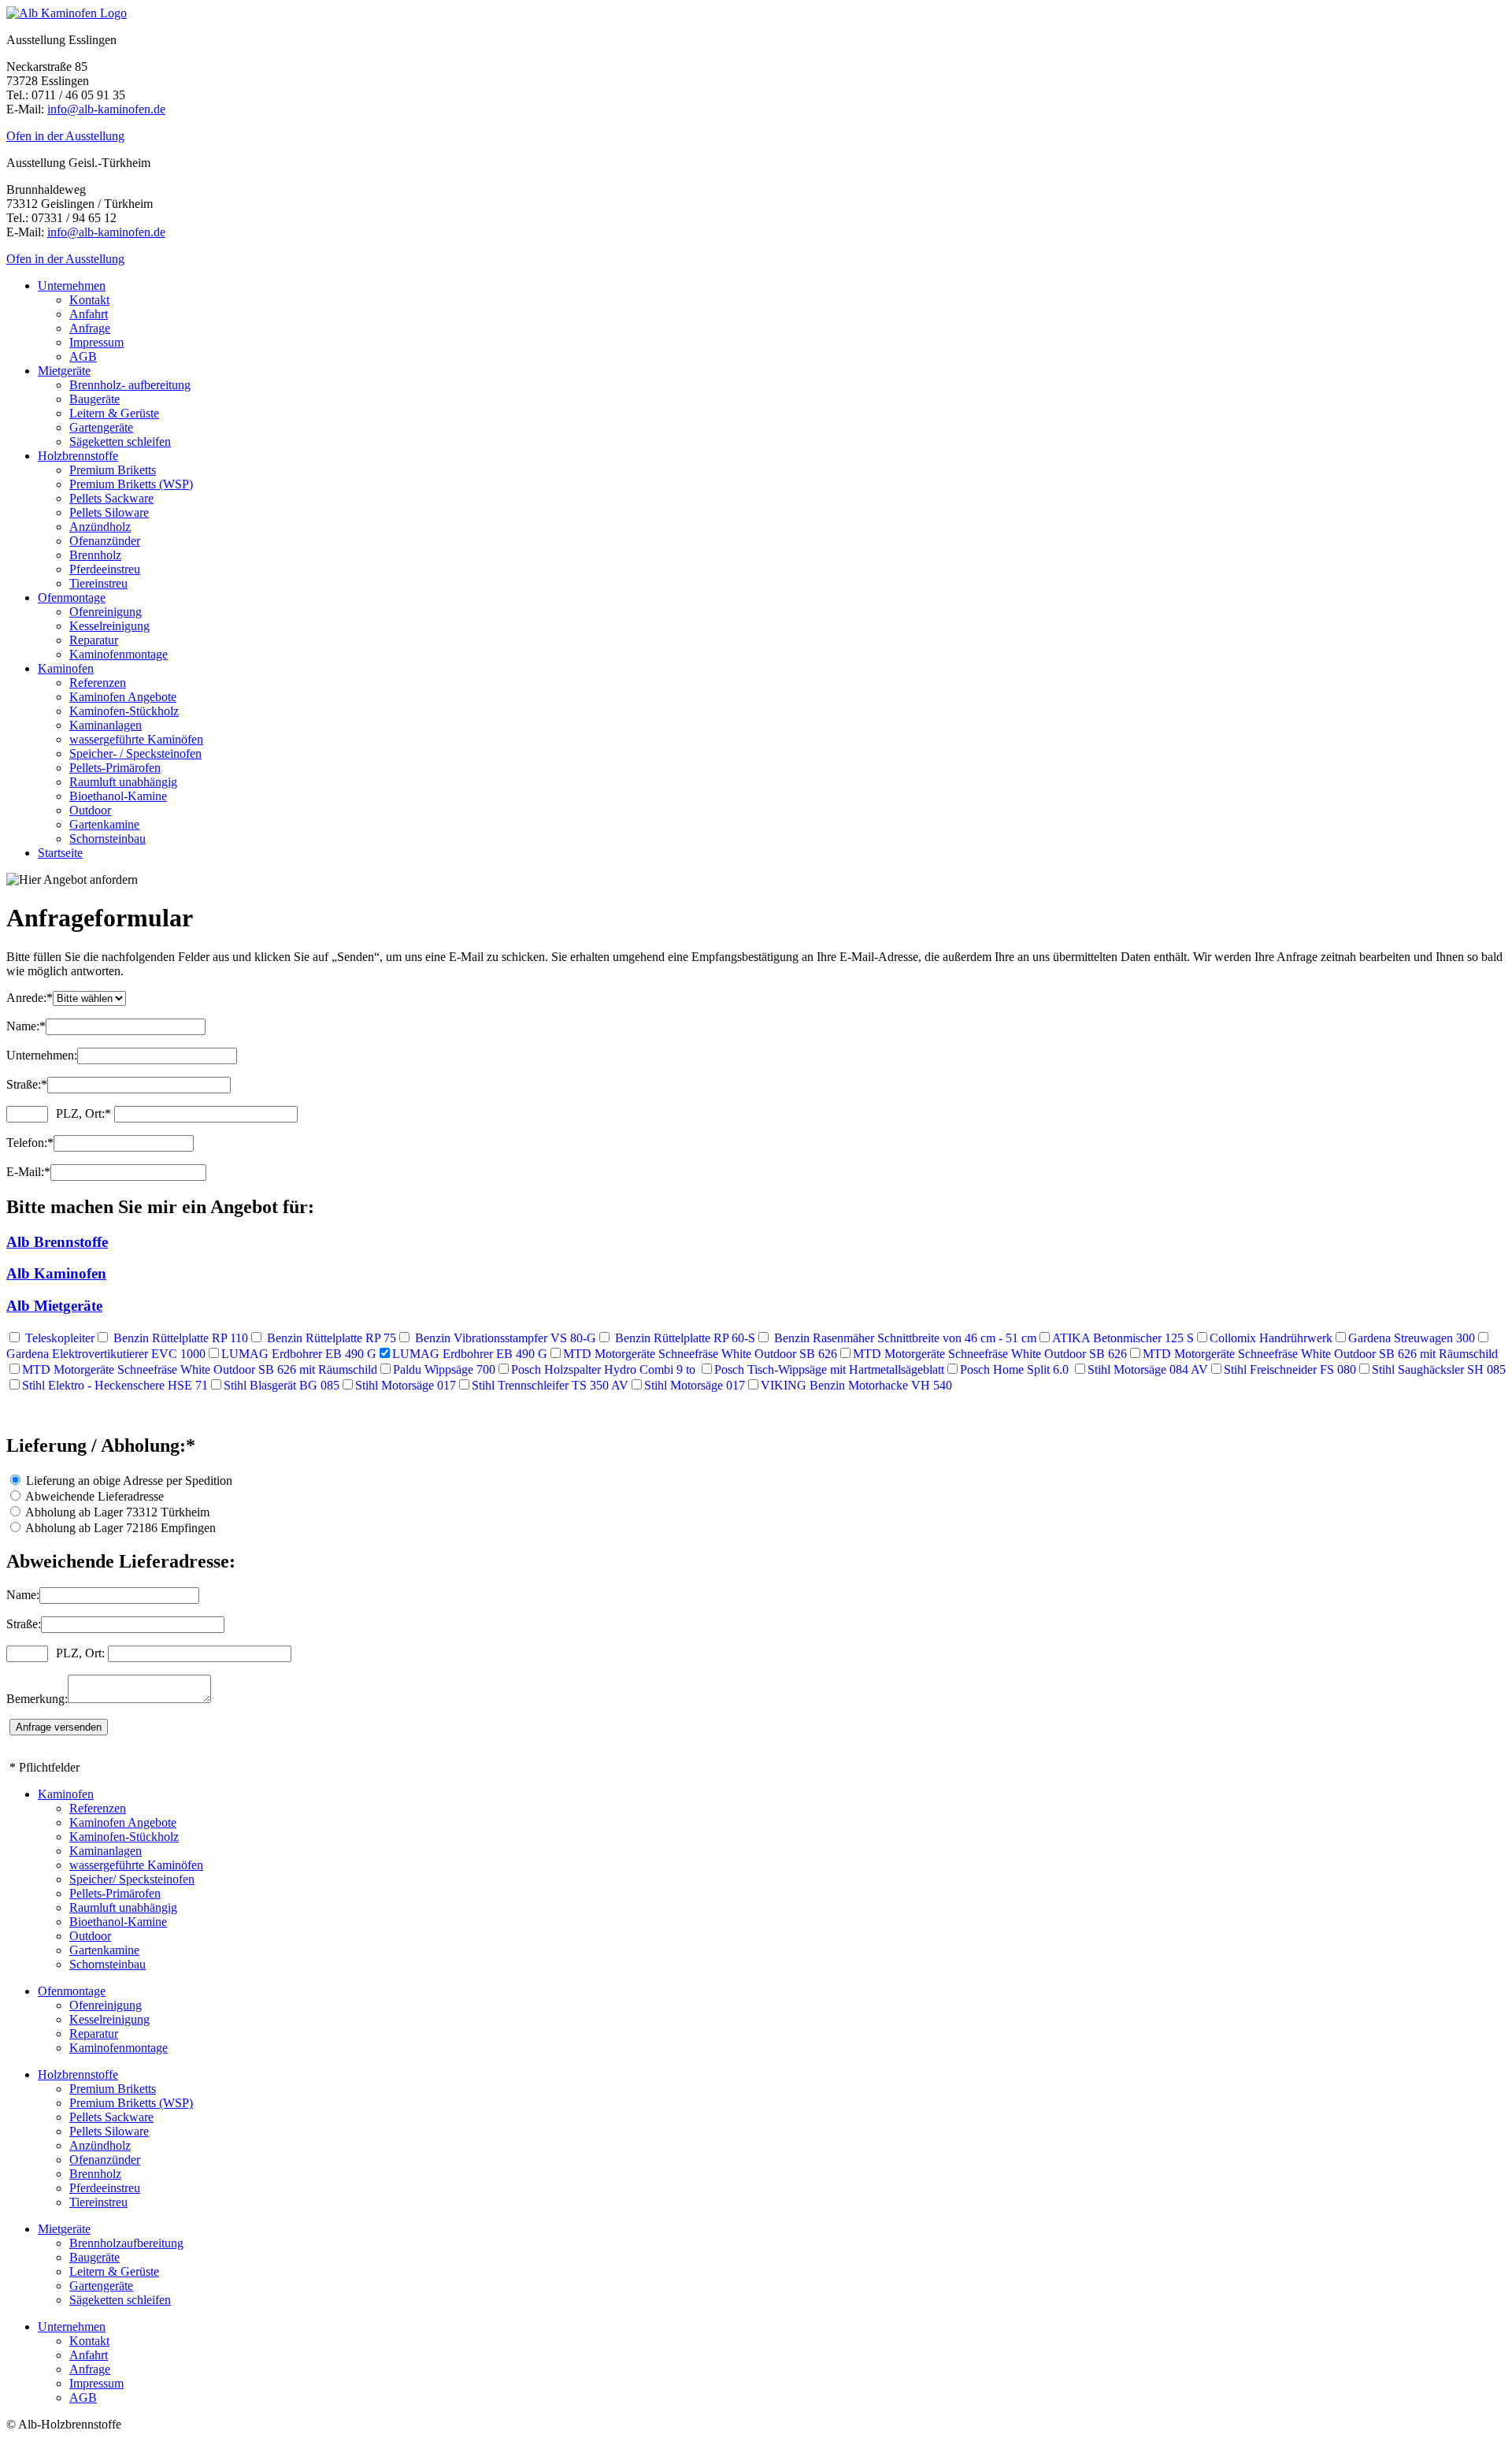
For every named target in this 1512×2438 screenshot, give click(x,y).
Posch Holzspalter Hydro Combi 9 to (605, 1369)
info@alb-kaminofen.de (106, 109)
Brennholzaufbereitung (126, 2243)
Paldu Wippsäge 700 (444, 1369)
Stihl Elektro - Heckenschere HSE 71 (115, 1385)
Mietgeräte (64, 371)
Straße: (24, 1624)
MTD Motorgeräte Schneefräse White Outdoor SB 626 (700, 1354)
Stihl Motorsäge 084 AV (1148, 1369)
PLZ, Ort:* (83, 1113)
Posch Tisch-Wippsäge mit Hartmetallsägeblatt (829, 1369)
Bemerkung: (37, 1699)
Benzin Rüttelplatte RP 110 (179, 1338)
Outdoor (90, 810)
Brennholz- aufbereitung (130, 385)
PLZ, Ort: (80, 1653)
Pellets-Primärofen (115, 768)
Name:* (26, 1026)
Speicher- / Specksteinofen (135, 753)
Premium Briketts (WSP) (131, 484)
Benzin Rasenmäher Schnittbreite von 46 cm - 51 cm (904, 1338)
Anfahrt (89, 314)
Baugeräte (94, 399)
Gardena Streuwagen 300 (1412, 1338)
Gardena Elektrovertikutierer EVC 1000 (106, 1354)
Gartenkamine (104, 824)
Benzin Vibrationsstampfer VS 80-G (504, 1338)
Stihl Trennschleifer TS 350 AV (550, 1385)
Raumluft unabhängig (123, 782)
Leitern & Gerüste (114, 413)
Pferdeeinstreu (105, 569)
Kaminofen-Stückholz (124, 711)
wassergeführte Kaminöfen (136, 739)
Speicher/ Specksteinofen (132, 1879)
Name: (23, 1595)
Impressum (96, 342)
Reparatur (94, 640)
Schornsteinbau (107, 839)
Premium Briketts (113, 470)
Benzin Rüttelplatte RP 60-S (684, 1338)
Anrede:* (30, 998)
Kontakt (89, 300)
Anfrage (90, 328)
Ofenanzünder (105, 541)
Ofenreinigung (106, 612)
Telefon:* (30, 1143)
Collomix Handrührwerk (1271, 1338)
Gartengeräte (101, 427)
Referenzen (98, 683)
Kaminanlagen (106, 725)
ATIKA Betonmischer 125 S (1123, 1338)
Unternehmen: (42, 1055)
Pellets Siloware (109, 512)
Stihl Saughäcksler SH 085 (1439, 1369)
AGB (83, 356)
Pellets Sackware (111, 498)
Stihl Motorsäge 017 (406, 1385)
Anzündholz (100, 527)
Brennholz (95, 555)
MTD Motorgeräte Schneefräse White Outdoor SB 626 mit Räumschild (1320, 1354)
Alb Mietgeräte (54, 1306)
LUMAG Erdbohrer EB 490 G (299, 1354)
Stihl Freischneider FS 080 (1290, 1369)
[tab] (756, 1242)
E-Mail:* (28, 1172)
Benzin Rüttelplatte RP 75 (330, 1338)
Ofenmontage (72, 597)
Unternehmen (72, 286)
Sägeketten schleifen (120, 442)
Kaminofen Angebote (123, 697)
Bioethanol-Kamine (118, 796)
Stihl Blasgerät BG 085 (282, 1385)
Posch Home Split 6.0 (1016, 1369)
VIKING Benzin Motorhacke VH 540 (856, 1385)
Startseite (60, 853)
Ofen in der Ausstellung (65, 136)
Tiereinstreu (98, 583)
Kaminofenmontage (119, 654)
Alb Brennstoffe (57, 1242)
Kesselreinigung (109, 626)
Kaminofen (66, 668)
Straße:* (27, 1084)
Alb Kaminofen (56, 1273)
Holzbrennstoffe (78, 456)
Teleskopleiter (58, 1338)
